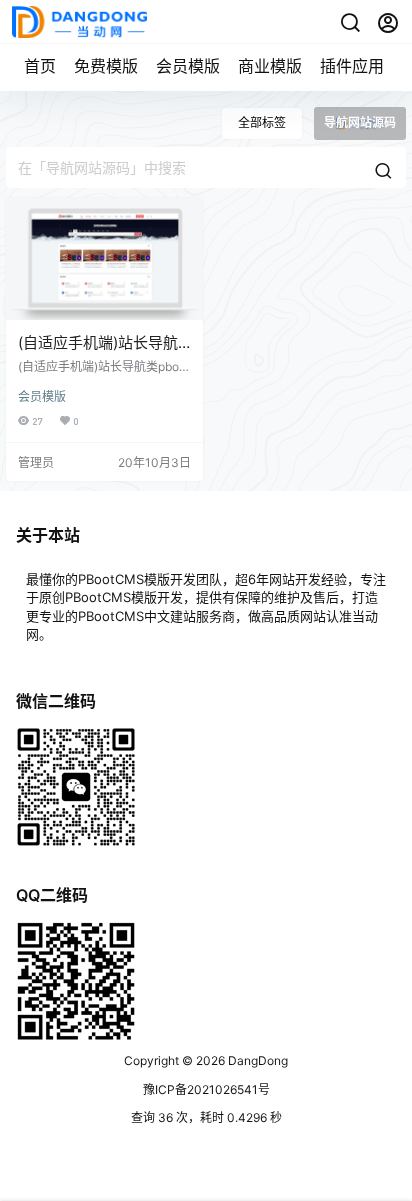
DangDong (256, 1060)
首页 (40, 66)
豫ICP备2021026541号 (206, 1089)
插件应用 (352, 66)
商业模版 (270, 66)
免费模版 (106, 66)
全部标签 (262, 122)
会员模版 (188, 66)
